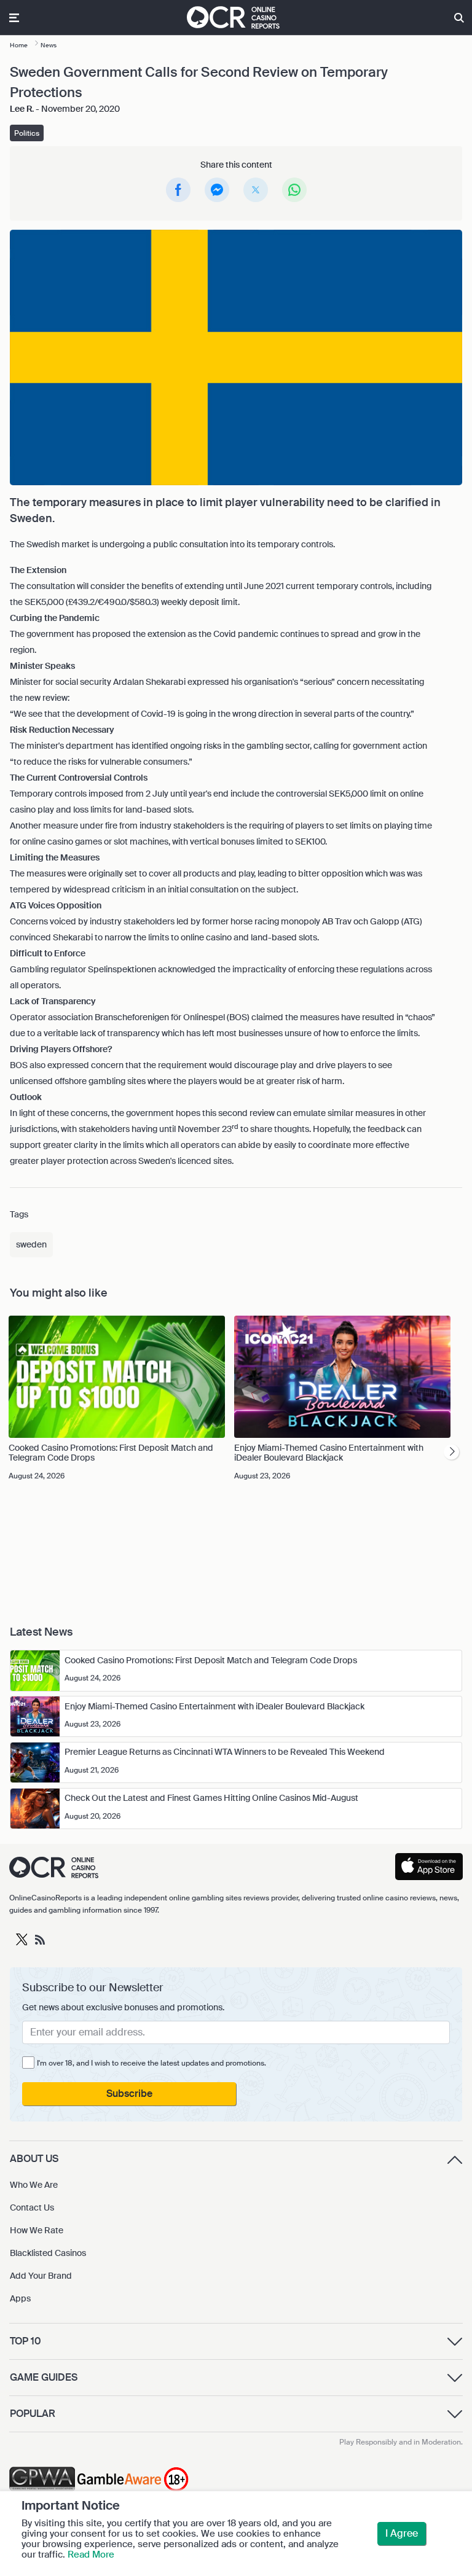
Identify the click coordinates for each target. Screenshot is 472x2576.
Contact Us (32, 2207)
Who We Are (34, 2185)
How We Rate (37, 2230)
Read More (91, 2555)
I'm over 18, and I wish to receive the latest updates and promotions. (151, 2063)
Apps (20, 2298)
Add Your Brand (41, 2276)
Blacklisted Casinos (48, 2253)
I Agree (402, 2533)
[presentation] (451, 1452)
